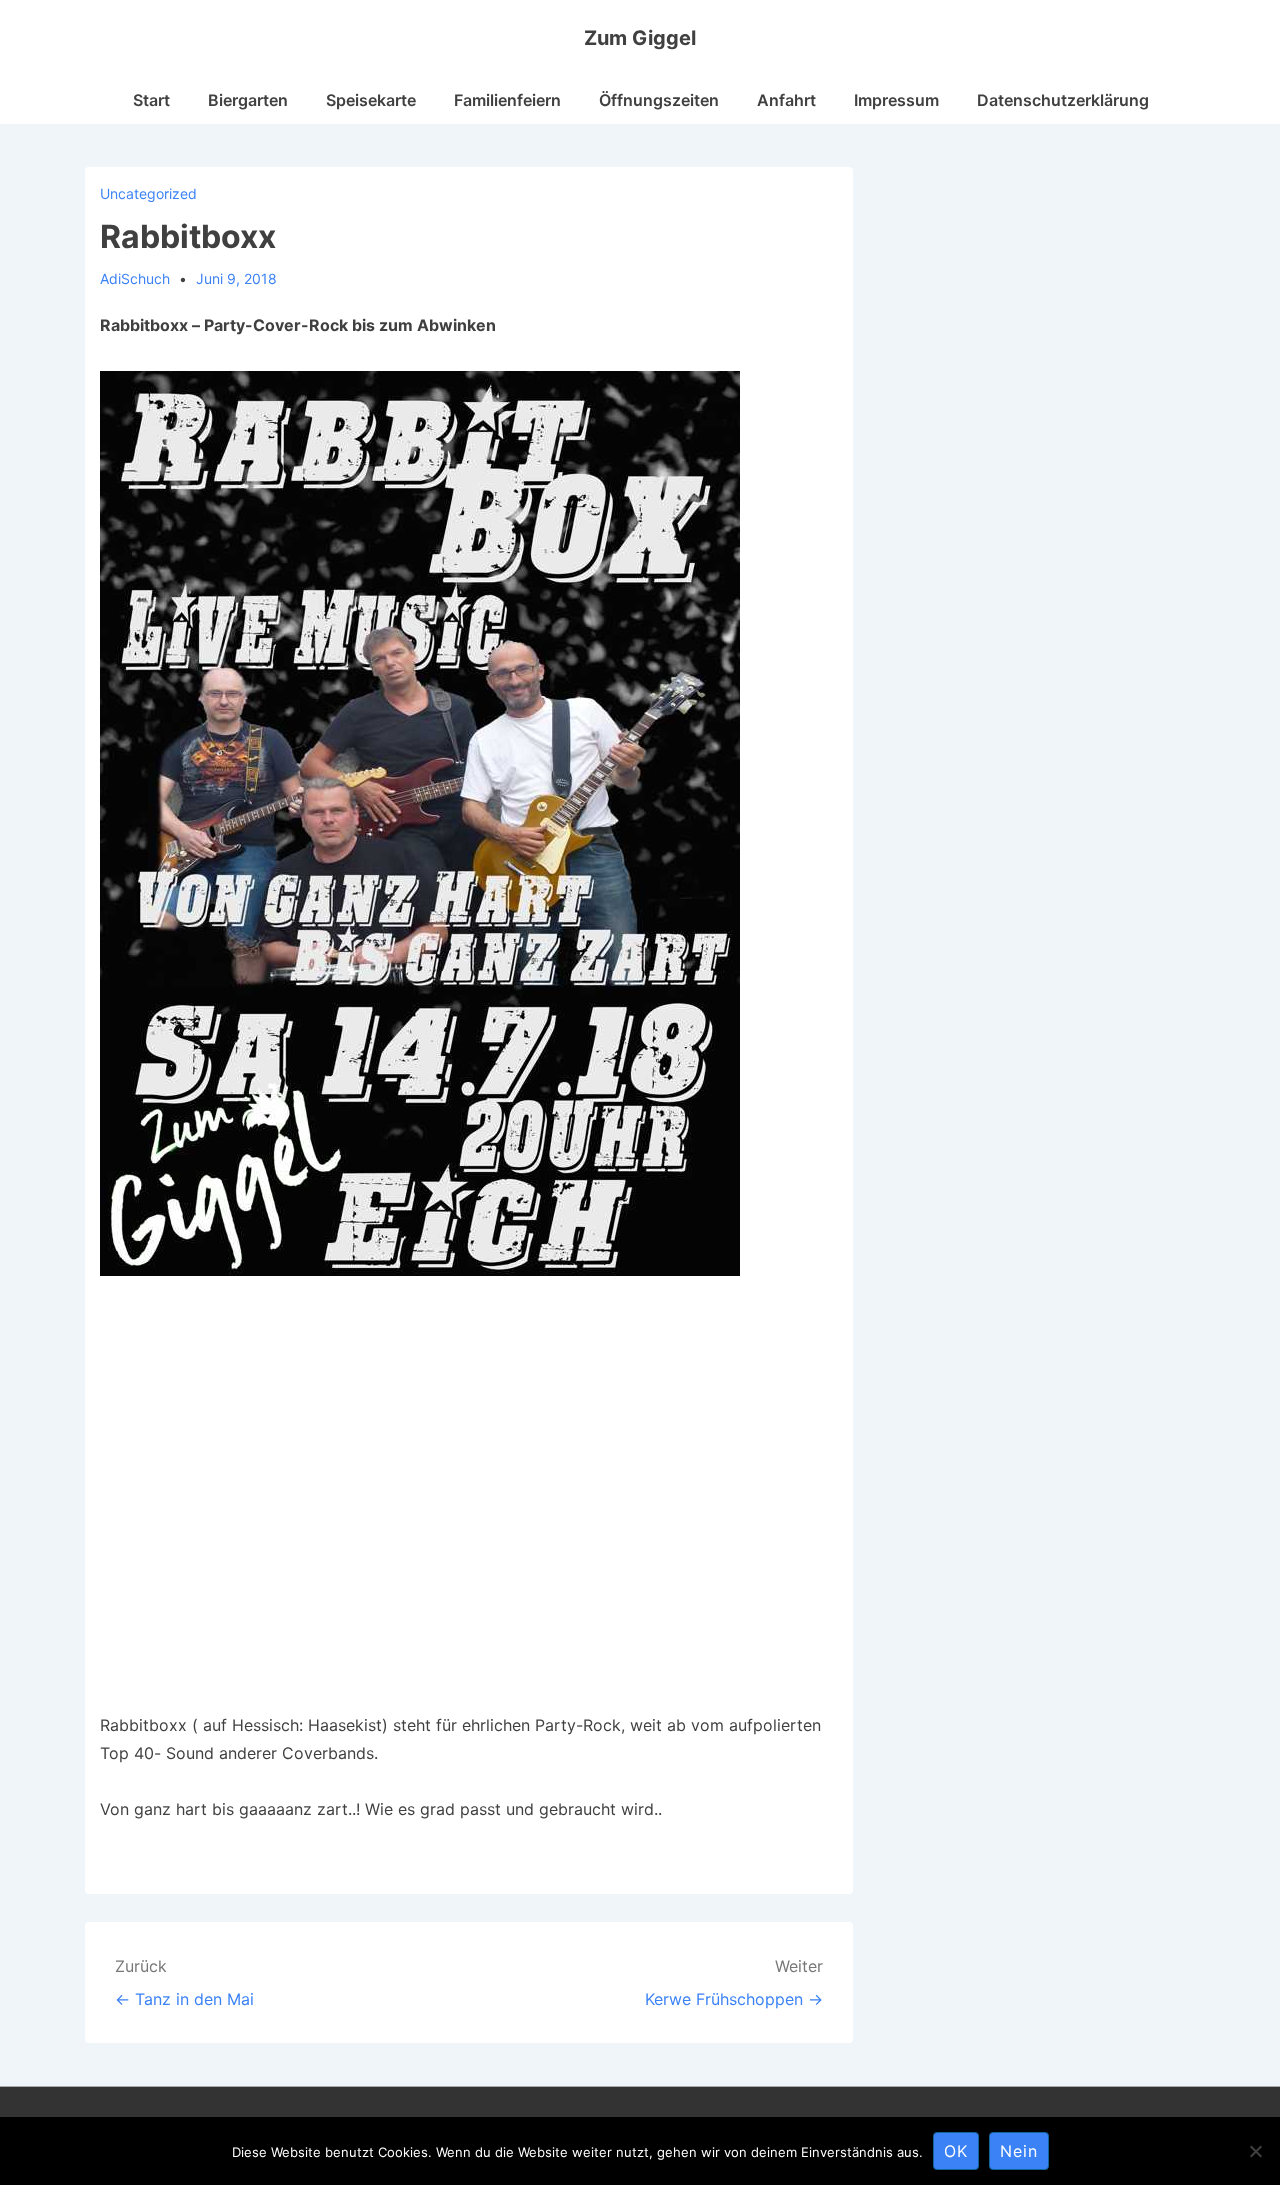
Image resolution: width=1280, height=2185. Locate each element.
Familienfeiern (507, 100)
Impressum (896, 100)
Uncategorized (148, 193)
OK (956, 2151)
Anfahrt (786, 100)
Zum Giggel (640, 38)
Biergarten (248, 100)
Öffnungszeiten (659, 100)
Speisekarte (371, 100)
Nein (1019, 2151)
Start (151, 100)
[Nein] (1255, 2151)
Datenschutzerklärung (1063, 100)
